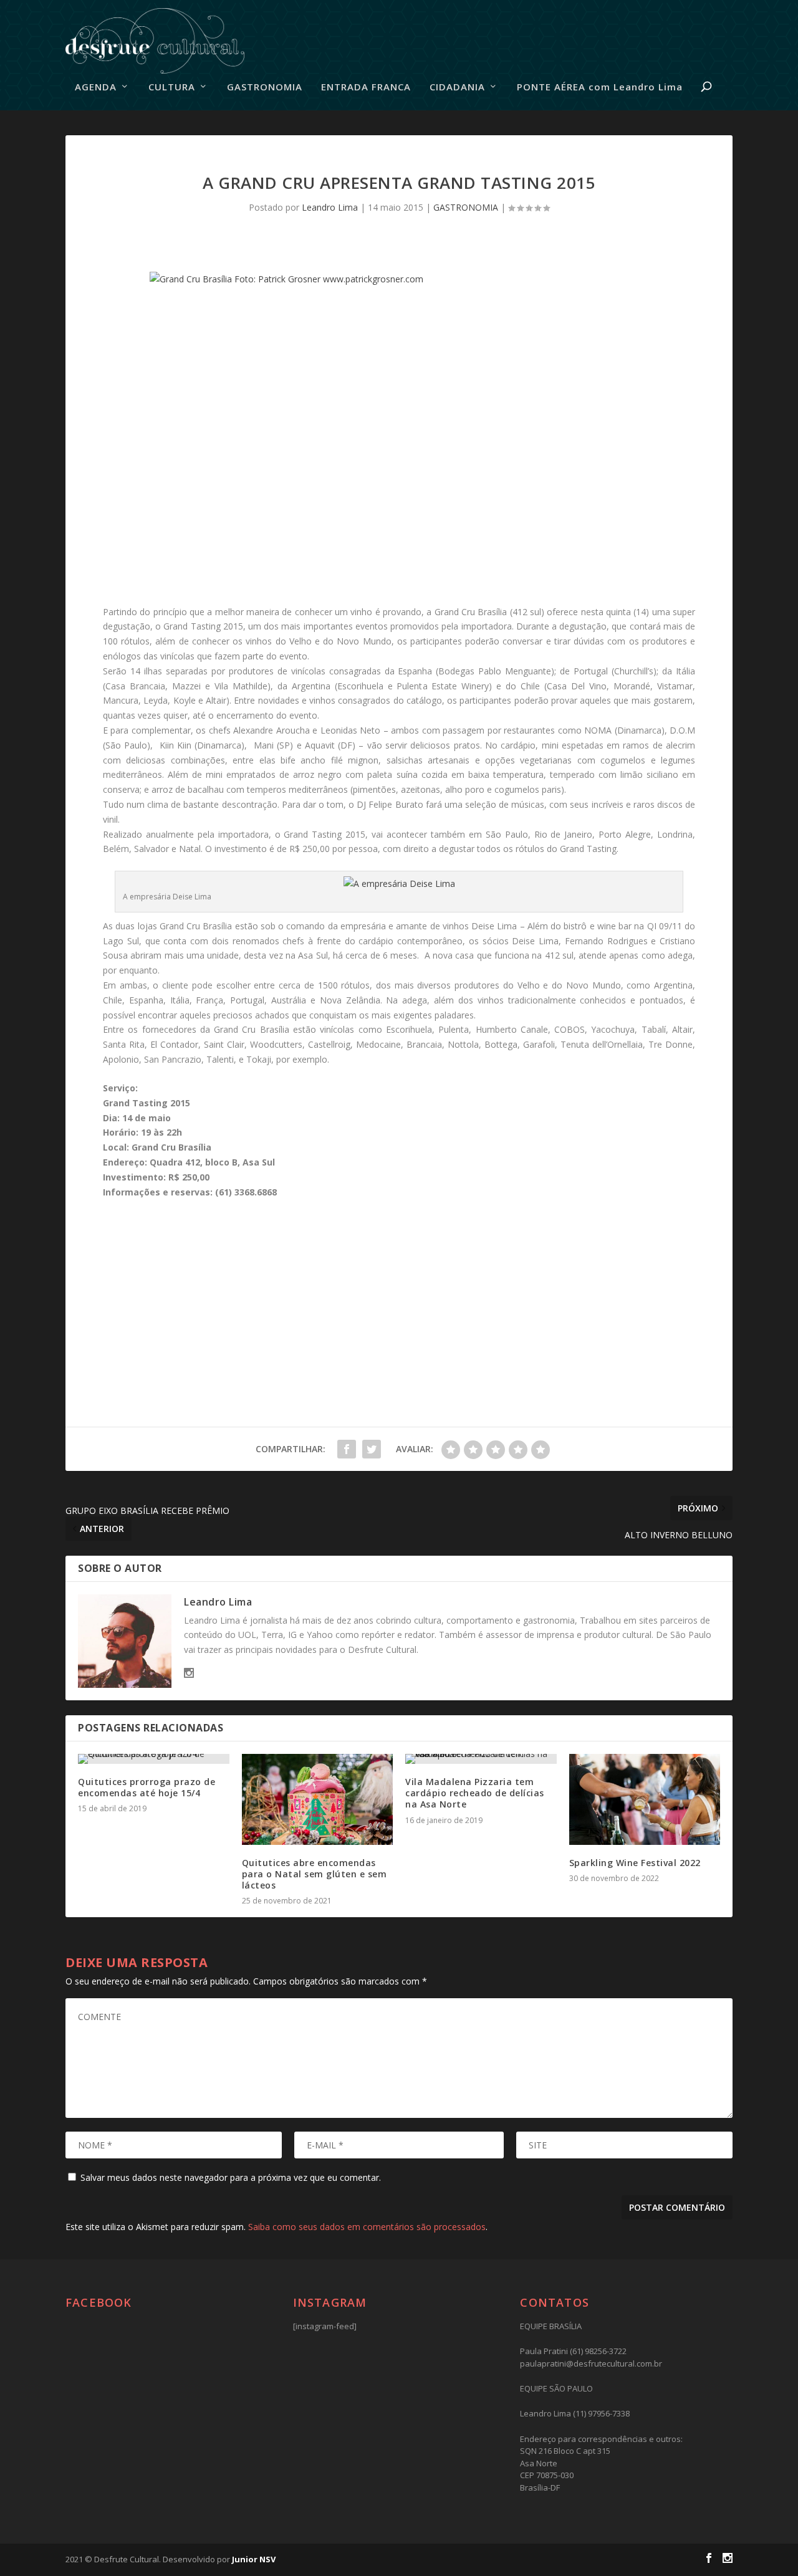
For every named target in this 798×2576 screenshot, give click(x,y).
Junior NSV (254, 2559)
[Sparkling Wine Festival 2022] (645, 1799)
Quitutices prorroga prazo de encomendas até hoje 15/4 (147, 1787)
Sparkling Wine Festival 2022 (635, 1863)
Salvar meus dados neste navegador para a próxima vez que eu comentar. (231, 2177)
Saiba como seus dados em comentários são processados (367, 2227)
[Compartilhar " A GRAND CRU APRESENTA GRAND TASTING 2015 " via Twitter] (372, 1449)
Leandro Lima (330, 207)
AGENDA (96, 87)
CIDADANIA (457, 87)
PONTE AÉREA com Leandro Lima (600, 87)
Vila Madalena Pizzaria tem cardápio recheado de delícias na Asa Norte (475, 1793)
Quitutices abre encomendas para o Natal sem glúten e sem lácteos (315, 1874)
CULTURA (172, 87)
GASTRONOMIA (265, 87)
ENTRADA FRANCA (366, 87)
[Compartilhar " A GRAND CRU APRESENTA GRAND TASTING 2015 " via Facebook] (347, 1449)
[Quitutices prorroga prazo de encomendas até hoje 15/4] (154, 1759)
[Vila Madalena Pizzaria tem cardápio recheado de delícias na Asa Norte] (481, 1759)
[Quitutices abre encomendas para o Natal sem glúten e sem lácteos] (318, 1799)
